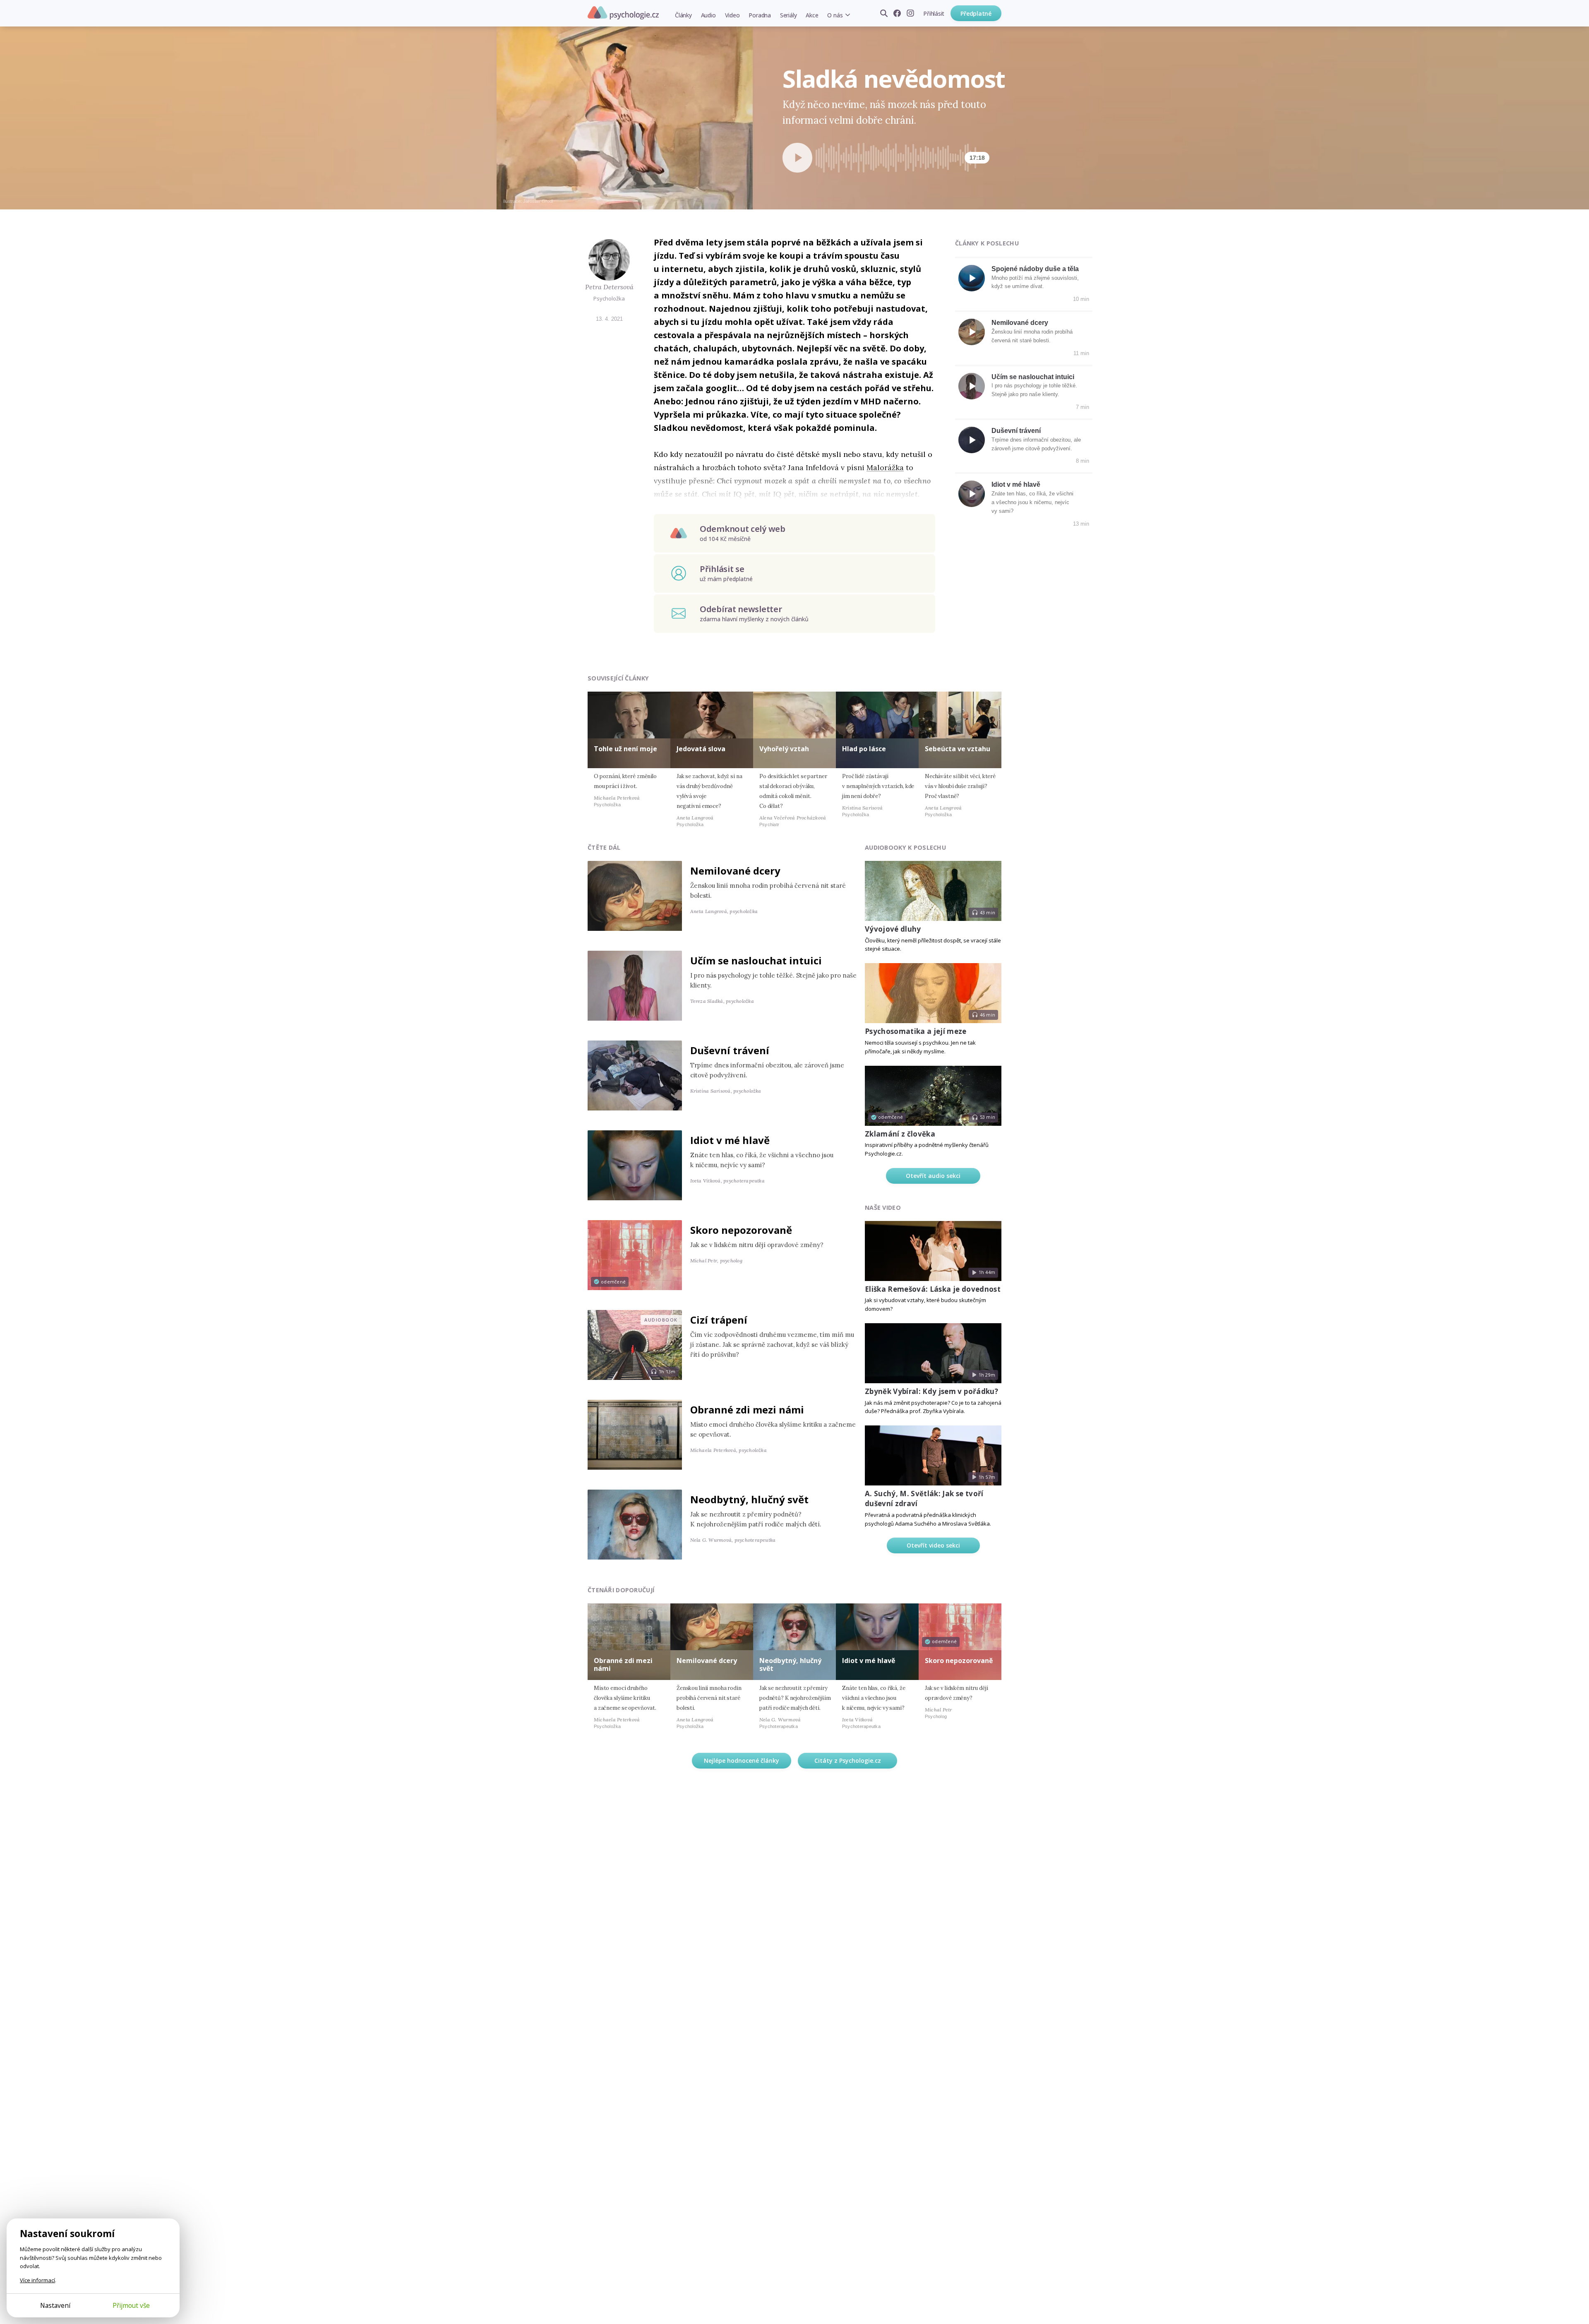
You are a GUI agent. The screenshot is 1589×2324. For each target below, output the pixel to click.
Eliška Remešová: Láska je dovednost (933, 1289)
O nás (835, 15)
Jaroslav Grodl (538, 201)
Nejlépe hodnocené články (742, 1760)
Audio (708, 15)
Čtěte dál (604, 847)
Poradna (760, 15)
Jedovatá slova (701, 749)
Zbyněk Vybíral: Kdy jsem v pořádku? (931, 1391)
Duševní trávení (1016, 431)
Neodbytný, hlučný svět (749, 1499)
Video (732, 15)
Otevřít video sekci (933, 1545)
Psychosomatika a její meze (916, 1031)
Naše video (883, 1208)
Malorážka (885, 467)
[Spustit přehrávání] (797, 158)
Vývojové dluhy (893, 929)
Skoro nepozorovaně (741, 1230)
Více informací (37, 2280)
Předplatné (976, 13)
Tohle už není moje (625, 749)
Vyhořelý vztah (784, 749)
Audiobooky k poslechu (905, 847)
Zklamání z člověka (900, 1134)
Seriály (788, 15)
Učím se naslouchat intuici (1033, 377)
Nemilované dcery (1020, 323)
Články (683, 15)
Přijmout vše (131, 2305)
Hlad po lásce (864, 749)
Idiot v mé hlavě (1016, 484)
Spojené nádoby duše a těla (1035, 269)
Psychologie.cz (623, 13)
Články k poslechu (987, 243)
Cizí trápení (719, 1320)
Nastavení (55, 2305)
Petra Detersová (609, 287)
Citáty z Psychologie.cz (848, 1760)
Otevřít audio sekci (933, 1176)
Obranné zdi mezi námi (747, 1410)
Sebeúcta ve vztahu (958, 749)
